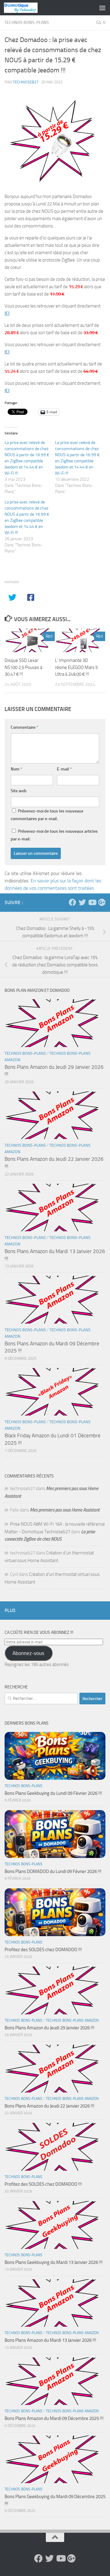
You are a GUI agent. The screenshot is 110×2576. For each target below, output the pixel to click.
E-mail (64, 769)
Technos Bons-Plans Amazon (72, 2020)
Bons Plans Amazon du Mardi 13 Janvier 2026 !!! (50, 2340)
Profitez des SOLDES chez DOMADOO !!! (43, 1950)
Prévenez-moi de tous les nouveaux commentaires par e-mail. (47, 815)
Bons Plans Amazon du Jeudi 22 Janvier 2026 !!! (50, 2106)
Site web (19, 791)
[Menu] (102, 8)
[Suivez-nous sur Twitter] (82, 902)
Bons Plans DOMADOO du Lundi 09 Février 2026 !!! (53, 1871)
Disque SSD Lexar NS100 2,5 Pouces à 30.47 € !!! (23, 667)
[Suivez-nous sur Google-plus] (102, 902)
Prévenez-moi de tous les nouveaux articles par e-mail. (54, 835)
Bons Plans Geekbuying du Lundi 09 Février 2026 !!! (53, 1793)
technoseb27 (26, 82)
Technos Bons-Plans (27, 23)
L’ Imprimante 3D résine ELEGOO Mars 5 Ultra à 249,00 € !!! (76, 667)
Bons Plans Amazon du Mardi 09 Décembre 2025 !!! (54, 2418)
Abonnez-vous (28, 1653)
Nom (16, 769)
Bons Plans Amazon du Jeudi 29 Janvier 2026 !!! (50, 2028)
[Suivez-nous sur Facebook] (72, 902)
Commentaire (24, 727)
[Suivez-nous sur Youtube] (92, 902)
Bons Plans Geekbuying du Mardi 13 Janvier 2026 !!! (54, 2262)
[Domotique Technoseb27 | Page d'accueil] (26, 8)
